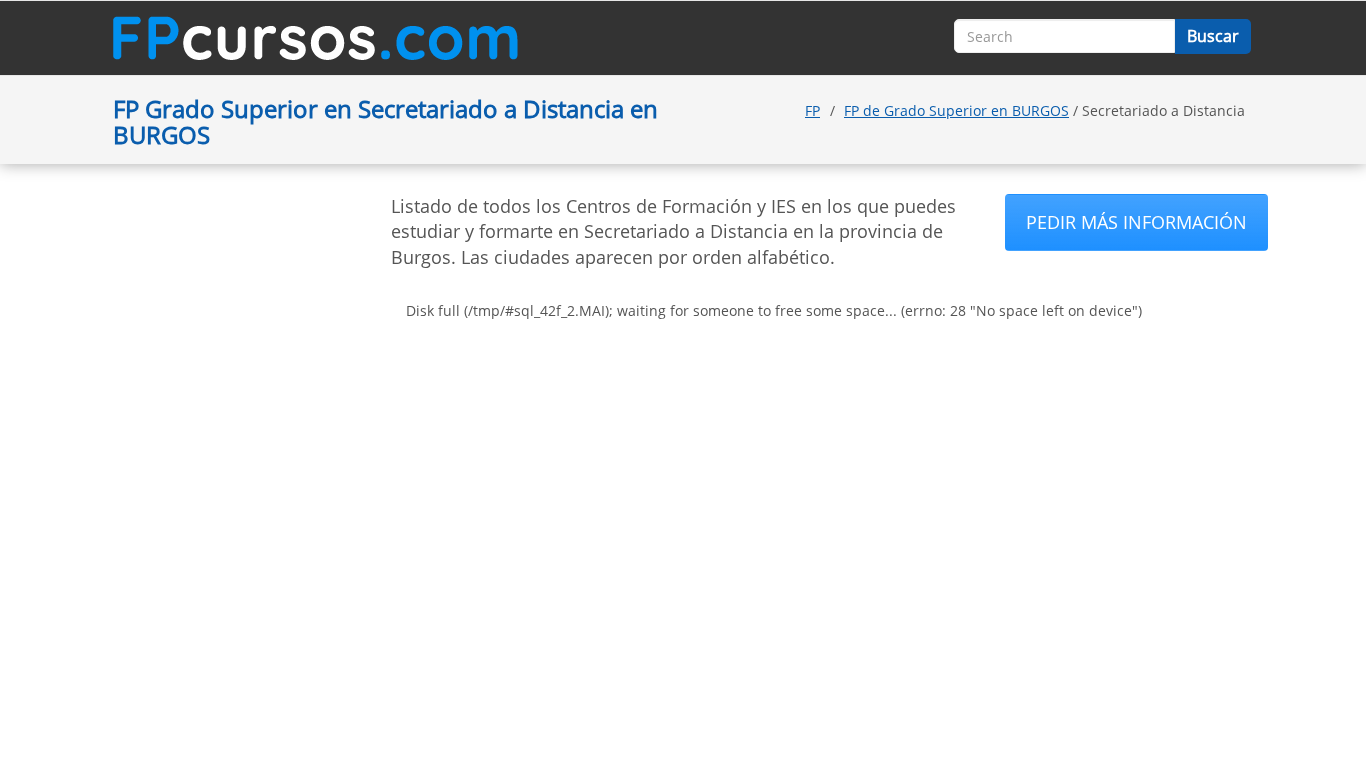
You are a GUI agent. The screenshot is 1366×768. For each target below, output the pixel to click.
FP (812, 110)
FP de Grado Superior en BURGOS (956, 110)
